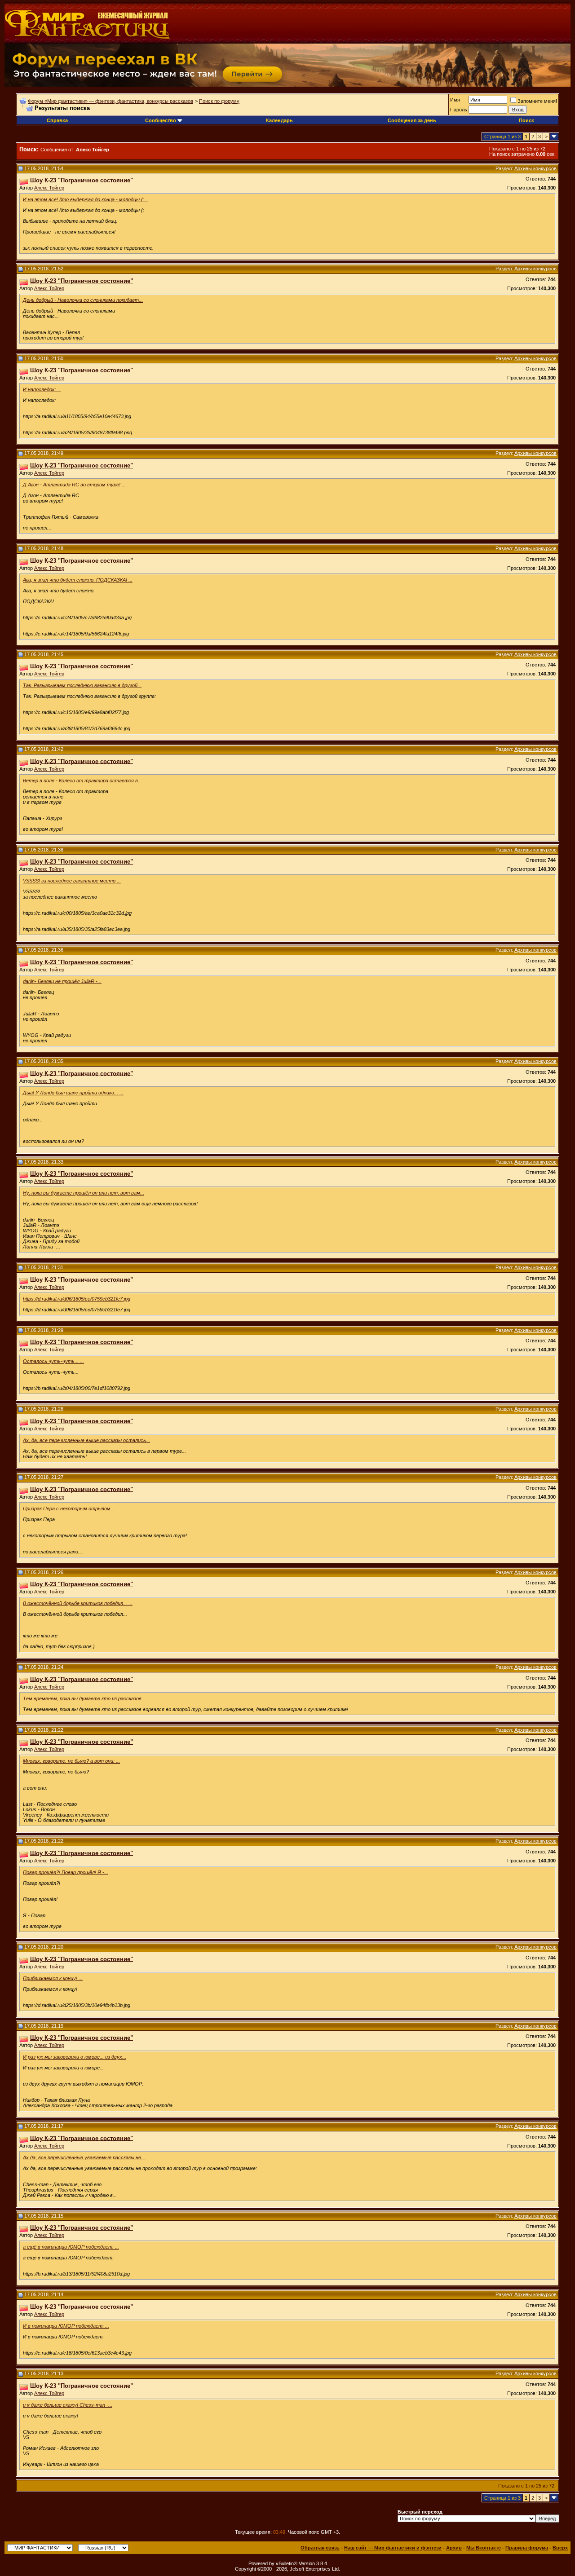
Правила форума (527, 2548)
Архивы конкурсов (535, 168)
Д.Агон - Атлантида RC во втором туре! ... (74, 485)
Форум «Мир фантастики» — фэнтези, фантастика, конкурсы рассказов (111, 101)
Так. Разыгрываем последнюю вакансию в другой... (82, 685)
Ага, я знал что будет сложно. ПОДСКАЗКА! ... (78, 580)
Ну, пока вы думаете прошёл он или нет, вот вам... (84, 1193)
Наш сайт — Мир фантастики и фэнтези (393, 2548)
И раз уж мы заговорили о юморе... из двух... (75, 2057)
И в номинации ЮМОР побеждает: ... (66, 2326)
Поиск (526, 120)
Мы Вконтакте (484, 2548)
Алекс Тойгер (49, 188)
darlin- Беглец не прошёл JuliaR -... (62, 981)
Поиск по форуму (219, 101)
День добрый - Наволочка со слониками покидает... (83, 300)
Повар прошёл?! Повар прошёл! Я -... (66, 1872)
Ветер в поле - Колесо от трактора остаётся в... (82, 781)
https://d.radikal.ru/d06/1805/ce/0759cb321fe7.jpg (77, 1299)
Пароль (459, 110)
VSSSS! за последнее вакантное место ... (72, 881)
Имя (455, 100)
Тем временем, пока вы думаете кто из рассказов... (84, 1698)
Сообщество (161, 120)
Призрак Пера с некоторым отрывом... (69, 1509)
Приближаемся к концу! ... (53, 1978)
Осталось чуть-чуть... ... (53, 1361)
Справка (57, 120)
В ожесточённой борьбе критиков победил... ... (78, 1603)
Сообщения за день (412, 120)
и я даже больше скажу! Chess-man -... (68, 2405)
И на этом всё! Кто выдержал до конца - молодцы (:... (86, 199)
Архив (454, 2548)
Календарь (279, 120)
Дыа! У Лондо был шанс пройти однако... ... (73, 1093)
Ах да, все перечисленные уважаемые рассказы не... (84, 2157)
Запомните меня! (537, 101)
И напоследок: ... (42, 389)
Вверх (560, 2548)
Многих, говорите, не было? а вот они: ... (71, 1761)
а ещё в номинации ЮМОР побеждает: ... (71, 2247)
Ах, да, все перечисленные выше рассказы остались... (86, 1440)
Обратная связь (320, 2548)
